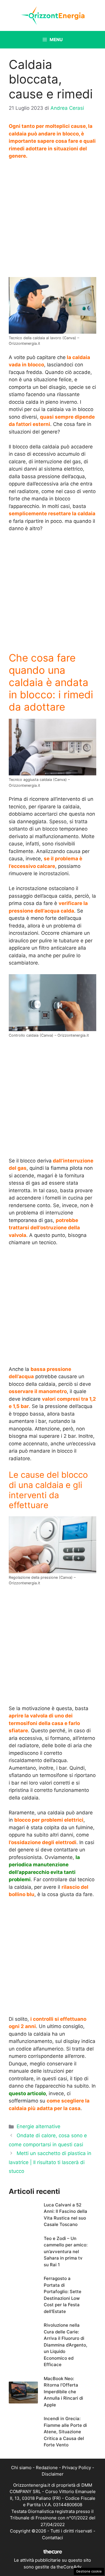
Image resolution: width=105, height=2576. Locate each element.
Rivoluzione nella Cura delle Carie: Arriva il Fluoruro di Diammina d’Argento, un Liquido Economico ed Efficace (65, 2345)
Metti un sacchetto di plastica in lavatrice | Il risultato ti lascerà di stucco (50, 2162)
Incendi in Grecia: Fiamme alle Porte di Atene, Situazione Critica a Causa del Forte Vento (65, 2432)
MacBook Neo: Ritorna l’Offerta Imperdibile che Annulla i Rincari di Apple (63, 2392)
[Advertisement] (52, 220)
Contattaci (52, 2538)
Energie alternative (38, 2126)
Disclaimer (53, 2474)
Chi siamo (21, 2468)
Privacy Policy (77, 2468)
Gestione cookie (89, 2571)
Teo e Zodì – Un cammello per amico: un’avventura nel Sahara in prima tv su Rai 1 (66, 2252)
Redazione (47, 2468)
